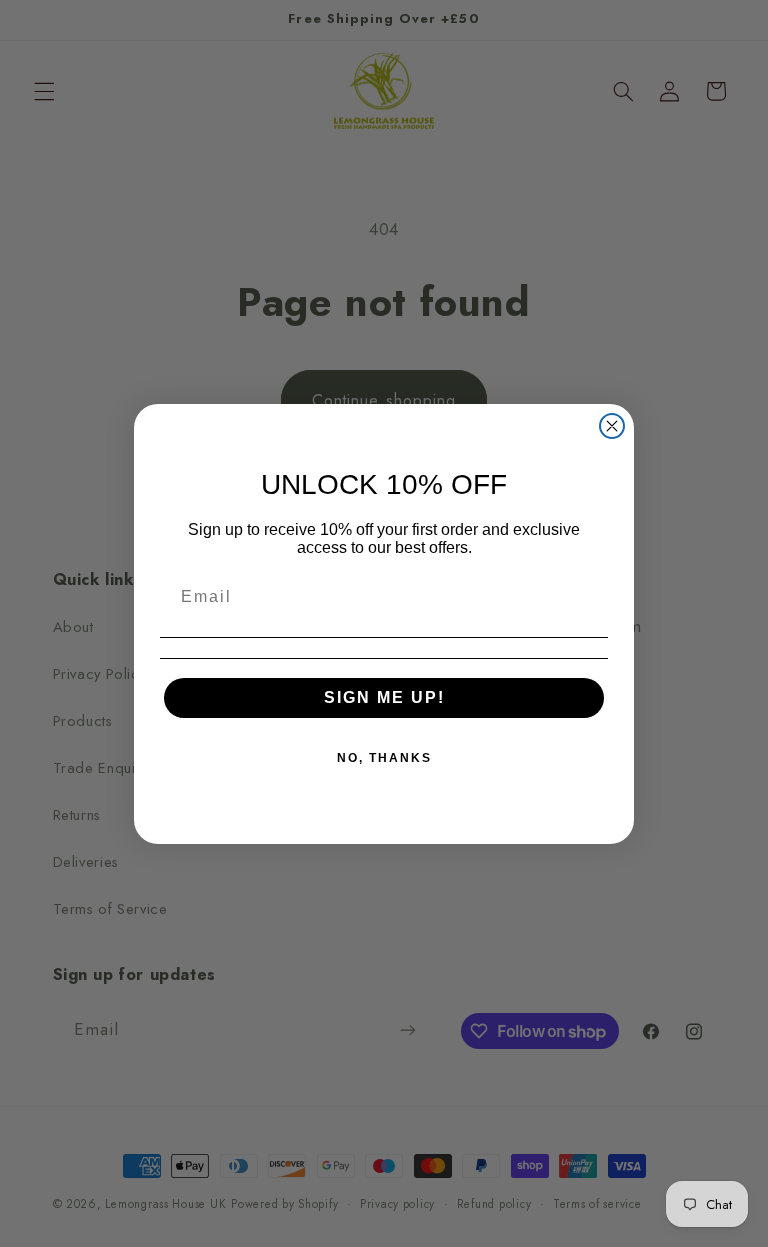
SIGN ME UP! (384, 697)
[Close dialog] (612, 426)
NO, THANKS (384, 758)
